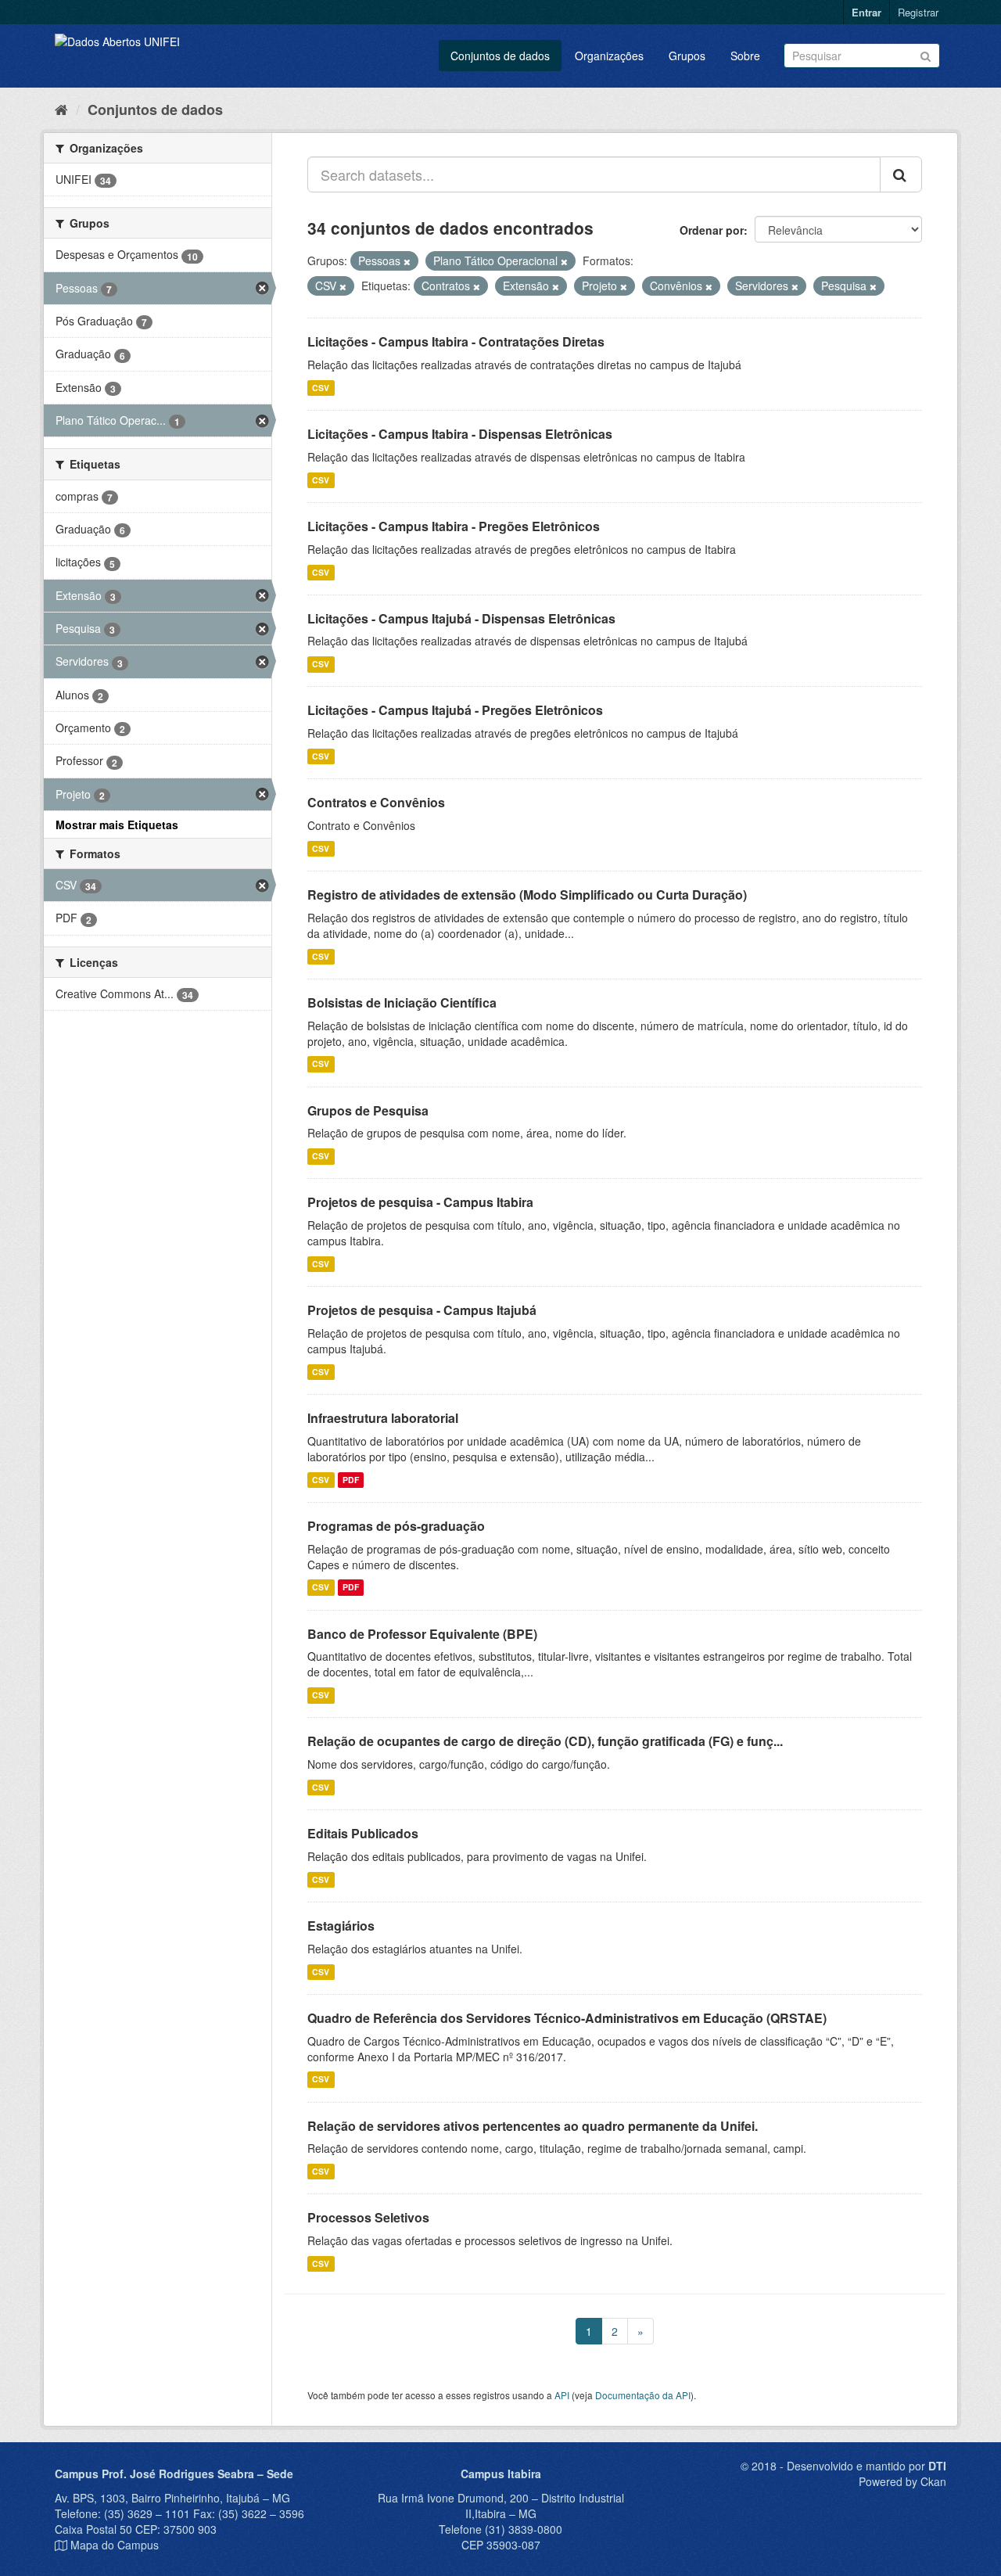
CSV (321, 388)
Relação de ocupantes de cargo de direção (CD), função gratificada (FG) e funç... (545, 1741)
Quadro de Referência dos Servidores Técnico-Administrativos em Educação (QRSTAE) (567, 2018)
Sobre (745, 56)
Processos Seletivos (368, 2217)
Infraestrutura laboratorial (383, 1418)
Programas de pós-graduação (396, 1526)
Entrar (866, 12)
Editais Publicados (363, 1833)
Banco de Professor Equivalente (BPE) (422, 1634)
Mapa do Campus (115, 2545)
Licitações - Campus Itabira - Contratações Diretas (456, 341)
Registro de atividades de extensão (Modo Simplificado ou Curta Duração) (527, 895)
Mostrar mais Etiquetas (117, 825)
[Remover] (407, 261)
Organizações (609, 56)
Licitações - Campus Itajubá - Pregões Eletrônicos (455, 710)
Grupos (687, 56)
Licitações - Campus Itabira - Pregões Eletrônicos (454, 526)
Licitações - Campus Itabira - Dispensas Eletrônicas (460, 434)
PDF (351, 1480)
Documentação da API (643, 2395)
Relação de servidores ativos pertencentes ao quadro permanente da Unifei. (533, 2126)
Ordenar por (712, 230)
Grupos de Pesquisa (368, 1110)
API (562, 2395)
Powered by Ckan (902, 2481)
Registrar (918, 12)
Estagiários (341, 1926)
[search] (901, 174)
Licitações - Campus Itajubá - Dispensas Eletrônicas (461, 618)
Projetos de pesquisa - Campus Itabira (420, 1202)
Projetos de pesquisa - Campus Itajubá (422, 1310)
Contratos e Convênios (376, 802)
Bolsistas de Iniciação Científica (402, 1002)
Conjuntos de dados (500, 56)
